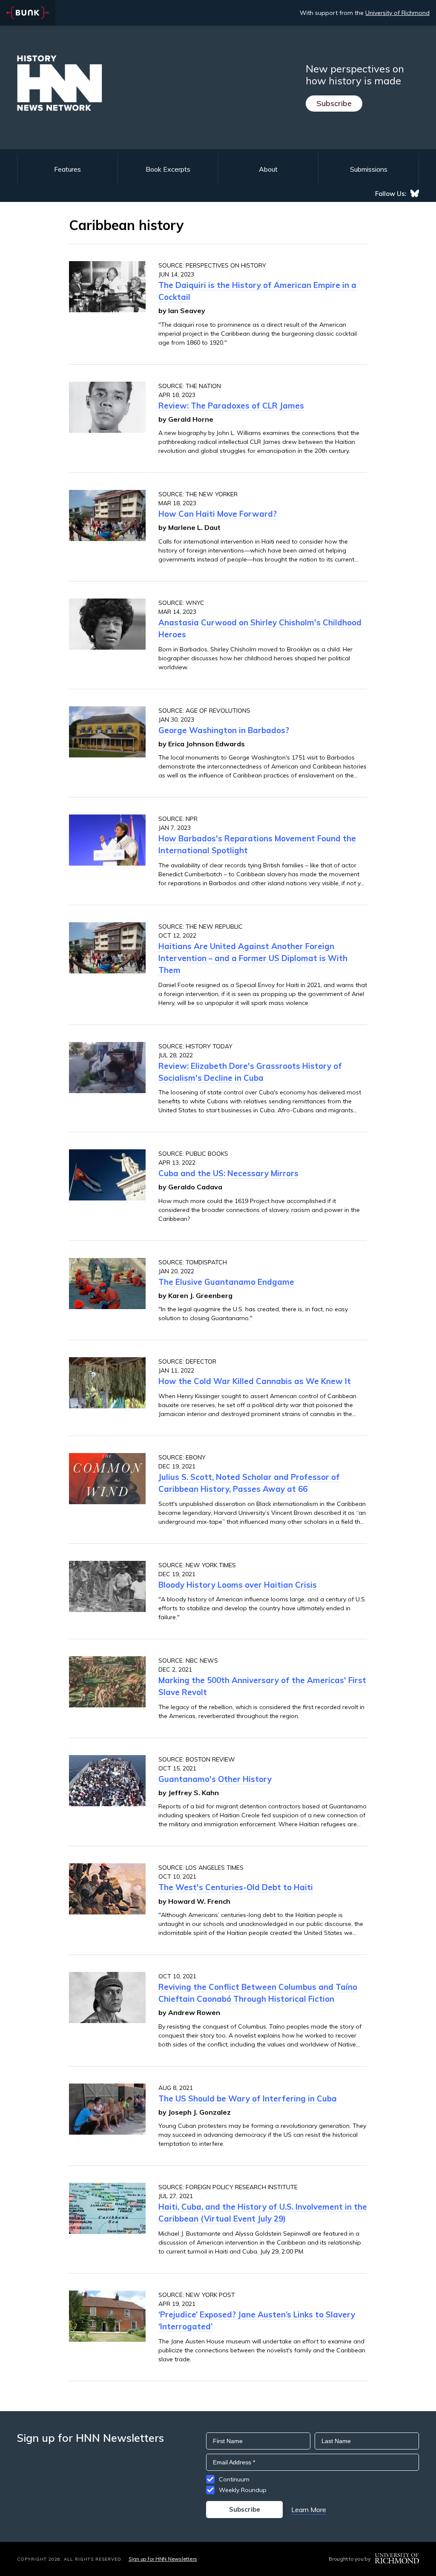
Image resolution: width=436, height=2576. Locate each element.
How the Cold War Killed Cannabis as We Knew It (255, 1381)
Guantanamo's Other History (215, 1779)
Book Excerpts (168, 169)
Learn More (309, 2510)
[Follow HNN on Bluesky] (415, 193)
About (268, 169)
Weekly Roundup (243, 2490)
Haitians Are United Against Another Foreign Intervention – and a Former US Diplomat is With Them (253, 958)
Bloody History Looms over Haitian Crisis (238, 1585)
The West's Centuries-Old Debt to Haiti (236, 1887)
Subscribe (334, 103)
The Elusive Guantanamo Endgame (226, 1282)
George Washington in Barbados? (224, 730)
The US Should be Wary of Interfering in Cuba (248, 2098)
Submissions (369, 169)
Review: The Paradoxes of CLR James (231, 406)
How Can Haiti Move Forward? (218, 514)
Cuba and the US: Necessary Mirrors (228, 1173)
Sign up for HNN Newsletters (163, 2559)
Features (67, 169)
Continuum (234, 2479)
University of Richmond (397, 13)
